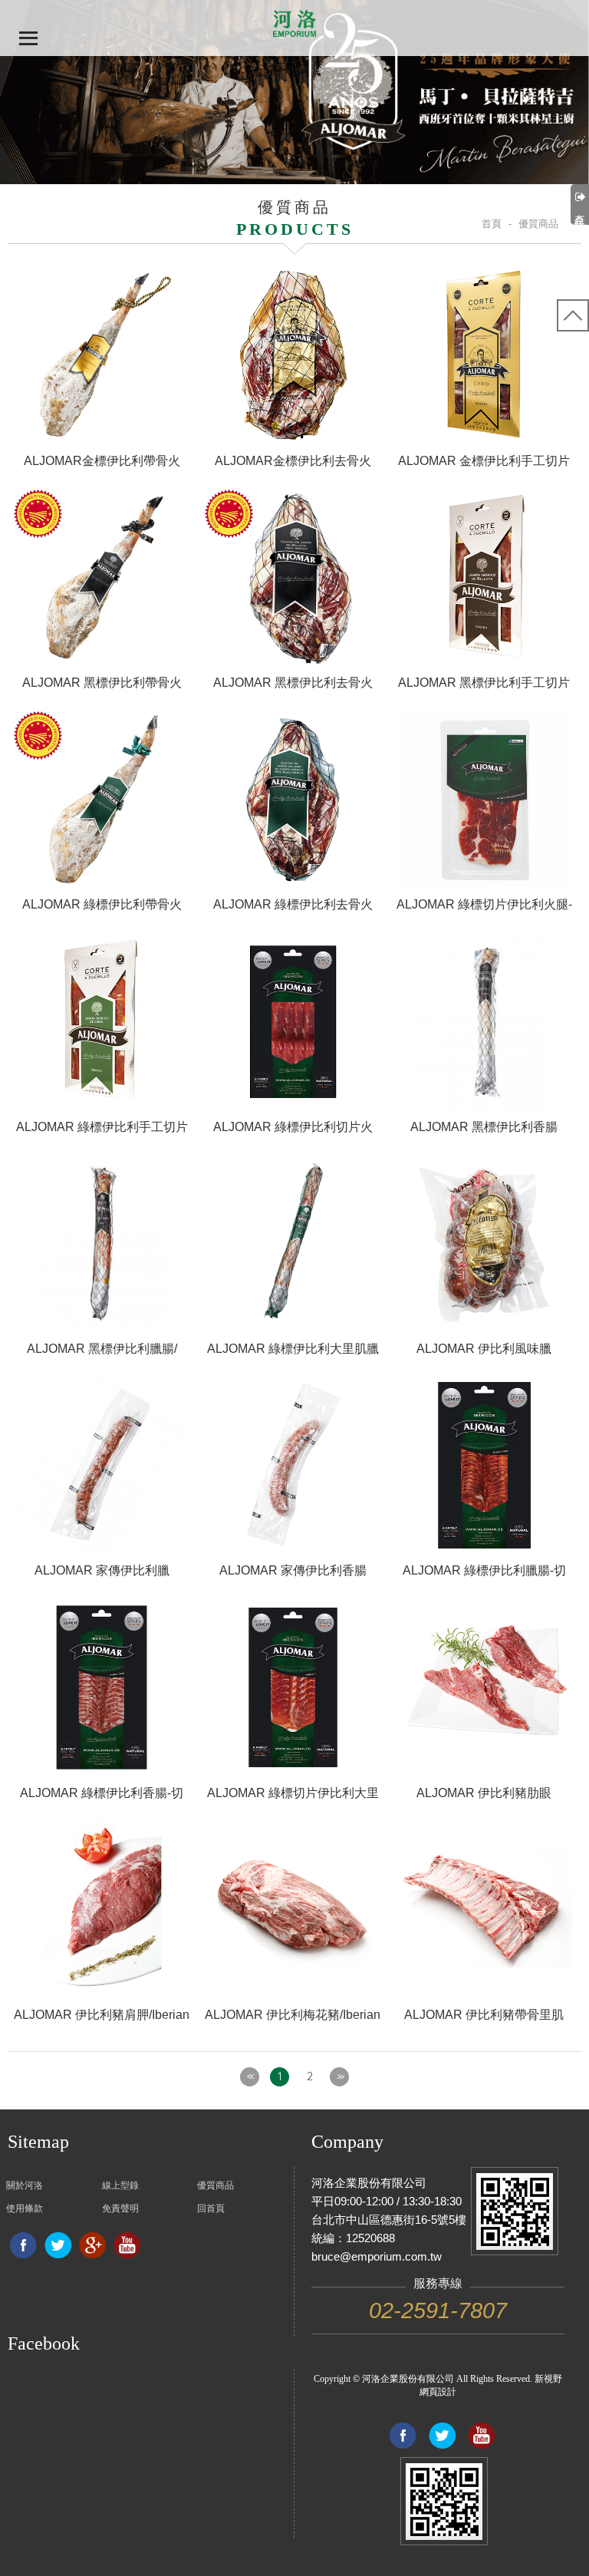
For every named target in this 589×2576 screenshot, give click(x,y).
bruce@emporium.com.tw (377, 2256)
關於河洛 (25, 2185)
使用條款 (25, 2208)
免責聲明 (120, 2208)
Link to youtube (127, 2245)
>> (340, 2076)
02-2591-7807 (438, 2310)
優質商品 (216, 2185)
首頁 (492, 224)
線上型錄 (120, 2185)
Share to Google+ (92, 2245)
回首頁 (211, 2208)
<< (250, 2076)
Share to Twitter (58, 2245)
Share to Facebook (23, 2245)
